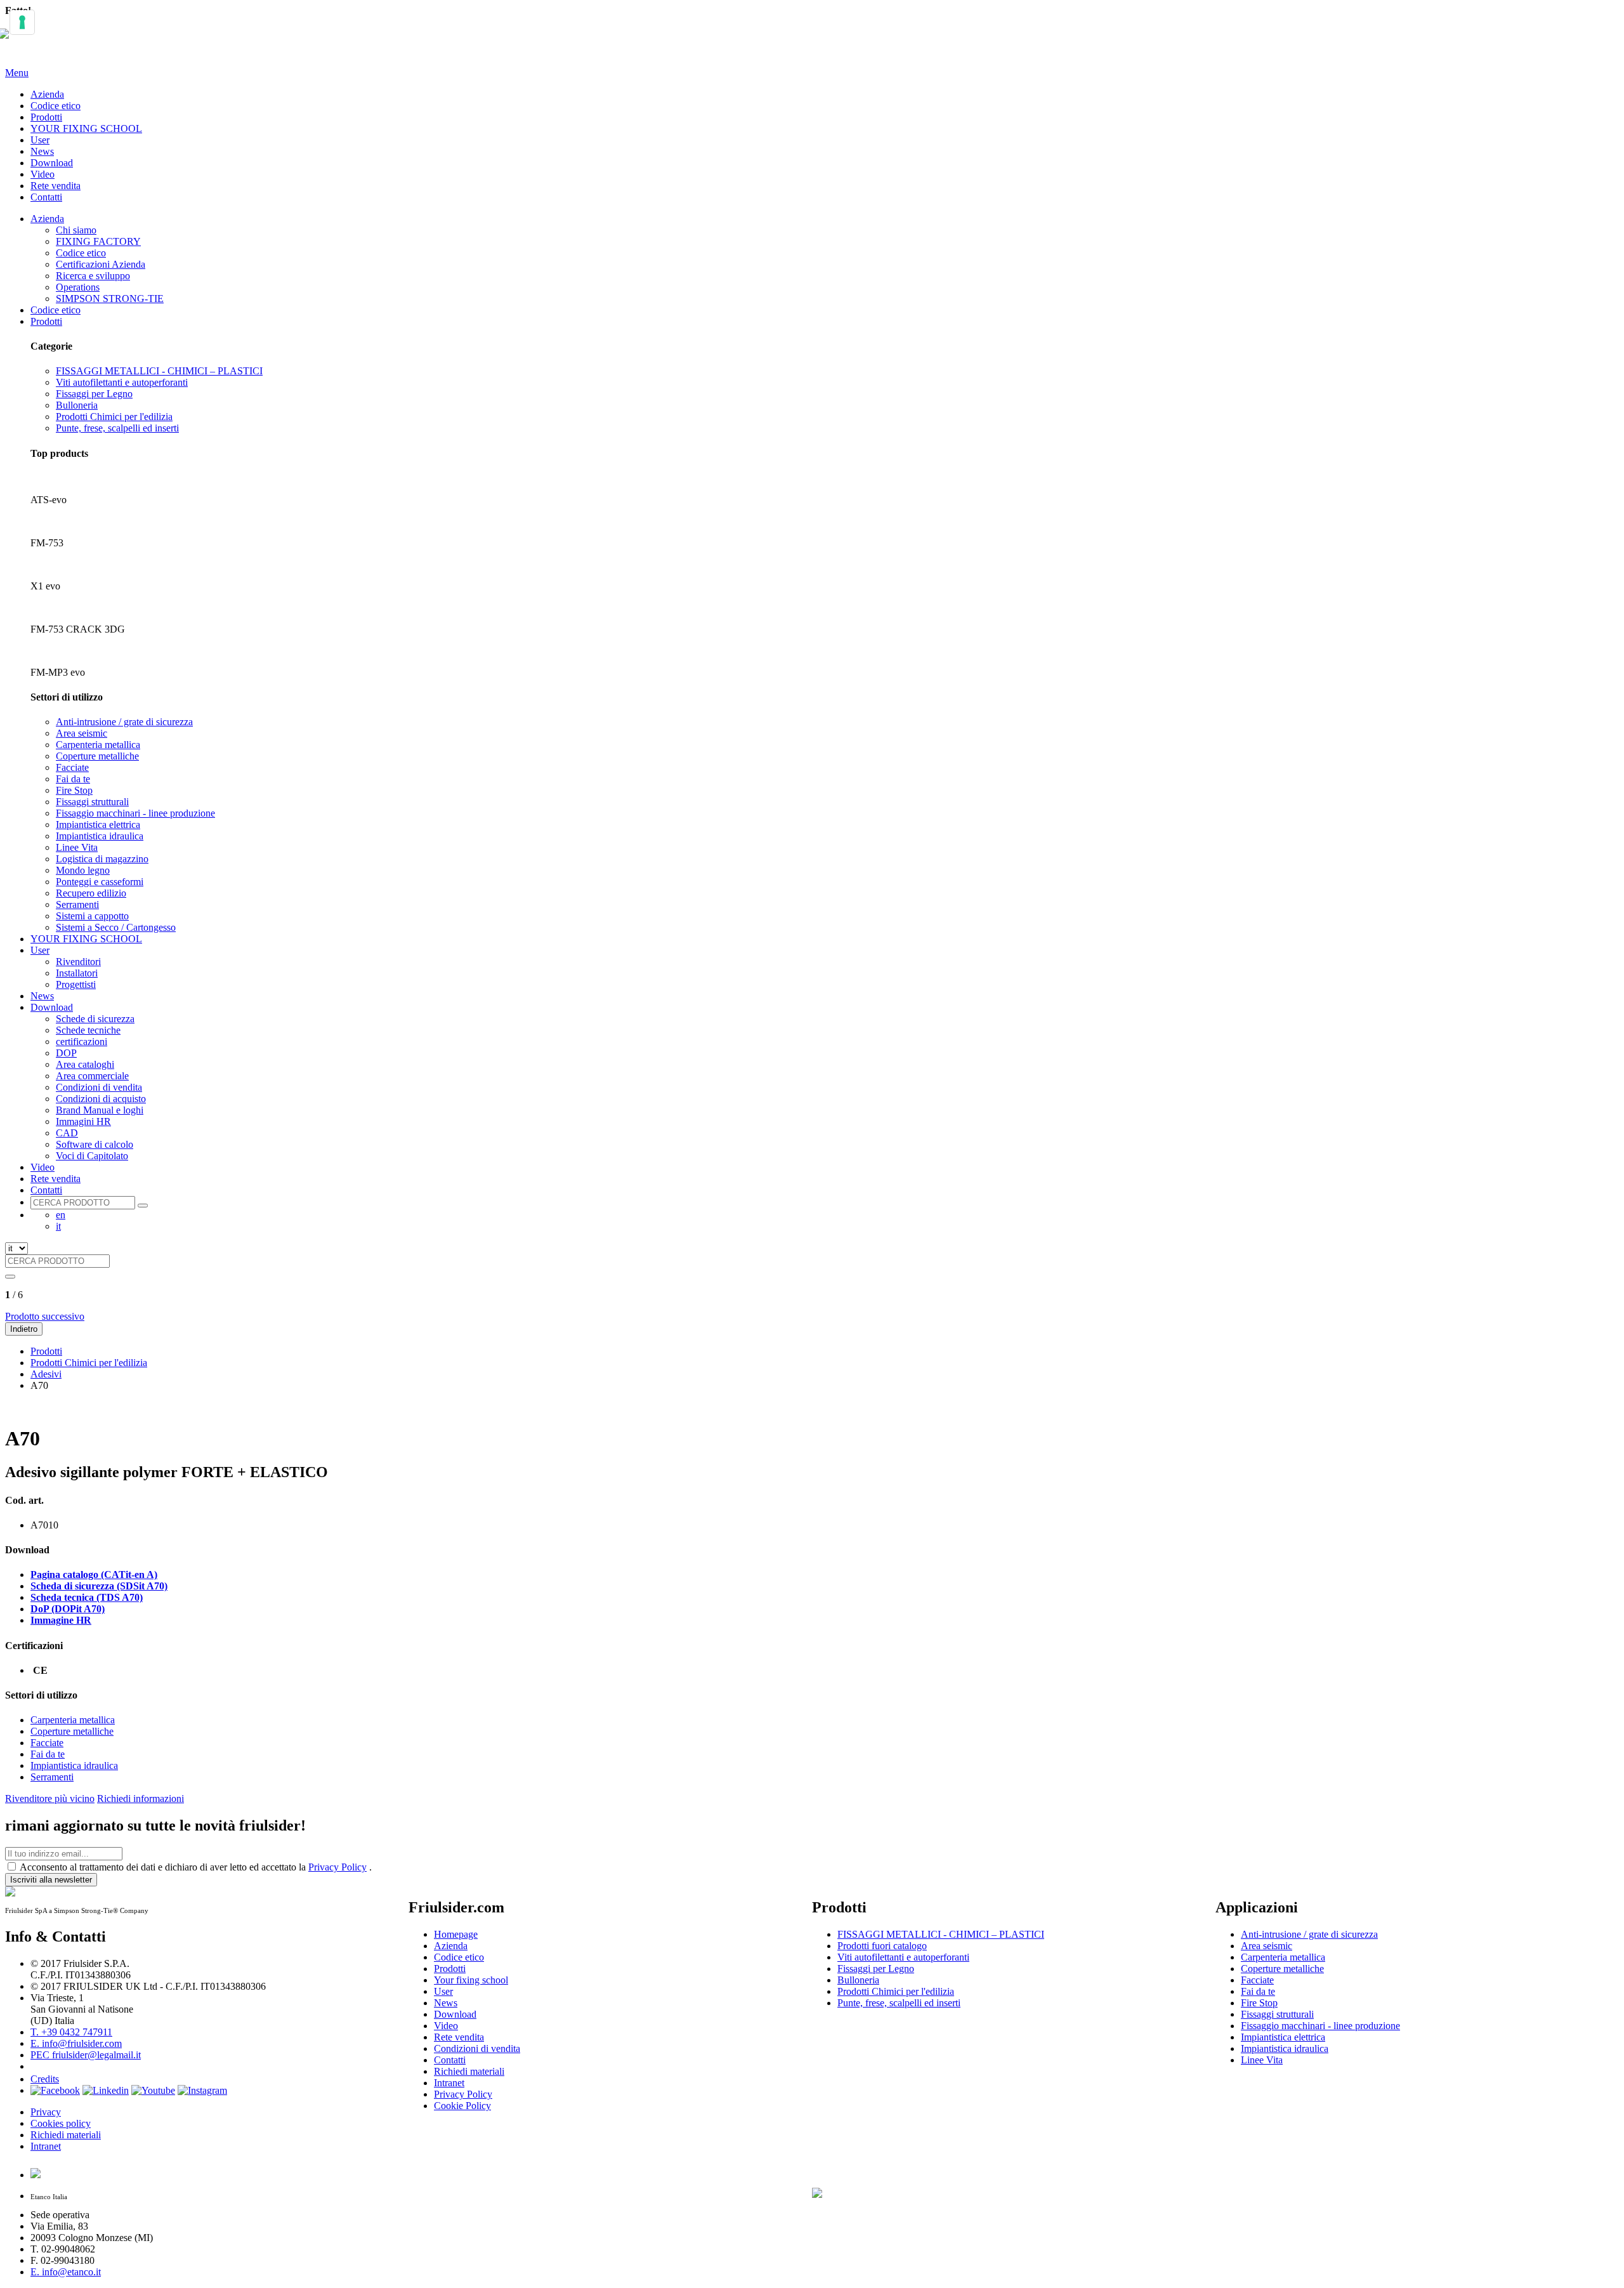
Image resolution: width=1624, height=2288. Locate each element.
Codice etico (56, 106)
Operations (78, 287)
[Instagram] (202, 2090)
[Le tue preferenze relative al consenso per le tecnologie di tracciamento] (22, 22)
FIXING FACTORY (98, 241)
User (40, 140)
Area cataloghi (85, 1064)
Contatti (46, 197)
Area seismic (82, 733)
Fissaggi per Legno (94, 394)
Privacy (46, 2112)
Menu (17, 73)
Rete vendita (56, 186)
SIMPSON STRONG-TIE (110, 299)
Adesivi (46, 1374)
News (42, 151)
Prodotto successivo (45, 1316)
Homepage (456, 1934)
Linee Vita (77, 847)
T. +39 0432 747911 (71, 2032)
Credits (45, 2079)
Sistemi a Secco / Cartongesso (116, 927)
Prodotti (46, 117)
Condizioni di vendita (99, 1087)
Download (52, 163)
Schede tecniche (88, 1030)
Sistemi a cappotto (92, 916)
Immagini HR (83, 1121)
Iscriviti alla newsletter (51, 1880)
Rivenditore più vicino (50, 1798)
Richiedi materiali (66, 2135)
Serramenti (77, 904)
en (61, 1215)
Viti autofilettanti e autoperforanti (122, 382)
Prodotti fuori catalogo (882, 1946)
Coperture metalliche (97, 756)
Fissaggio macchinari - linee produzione (135, 813)
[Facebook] (55, 2090)
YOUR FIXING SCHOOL (86, 128)
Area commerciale (92, 1076)
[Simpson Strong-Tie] (973, 2190)
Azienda (47, 94)
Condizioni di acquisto (101, 1099)
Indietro (24, 1329)
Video (43, 174)
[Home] (10, 41)
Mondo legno (83, 870)
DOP (66, 1053)
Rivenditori (78, 962)
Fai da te (73, 779)
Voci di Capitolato (92, 1156)
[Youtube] (153, 2090)
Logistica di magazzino (102, 859)
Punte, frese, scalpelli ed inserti (117, 428)
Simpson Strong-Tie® (882, 2097)
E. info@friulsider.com (76, 2043)
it (58, 1226)
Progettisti (76, 984)
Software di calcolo (95, 1144)
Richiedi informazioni (141, 1798)
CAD (67, 1133)
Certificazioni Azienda (101, 264)
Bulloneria (77, 405)
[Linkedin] (106, 2090)
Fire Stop (74, 790)
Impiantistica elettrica (98, 825)
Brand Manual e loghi (100, 1110)
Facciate (72, 767)
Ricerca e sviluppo (93, 276)
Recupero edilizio (91, 893)
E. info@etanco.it (66, 2272)
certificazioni (82, 1042)
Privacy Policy (337, 1867)
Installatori (77, 973)
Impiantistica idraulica (100, 836)
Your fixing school (471, 1980)
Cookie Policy (462, 2106)
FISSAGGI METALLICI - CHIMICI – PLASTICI (159, 371)
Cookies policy (61, 2123)
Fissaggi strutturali (92, 802)
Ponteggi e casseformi (100, 882)
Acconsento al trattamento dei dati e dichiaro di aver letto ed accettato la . (196, 1867)
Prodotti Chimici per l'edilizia (114, 417)
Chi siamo (76, 230)
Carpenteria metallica (98, 745)
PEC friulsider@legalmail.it (86, 2055)
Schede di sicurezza (95, 1019)
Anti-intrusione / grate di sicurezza (124, 722)
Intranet (46, 2146)
